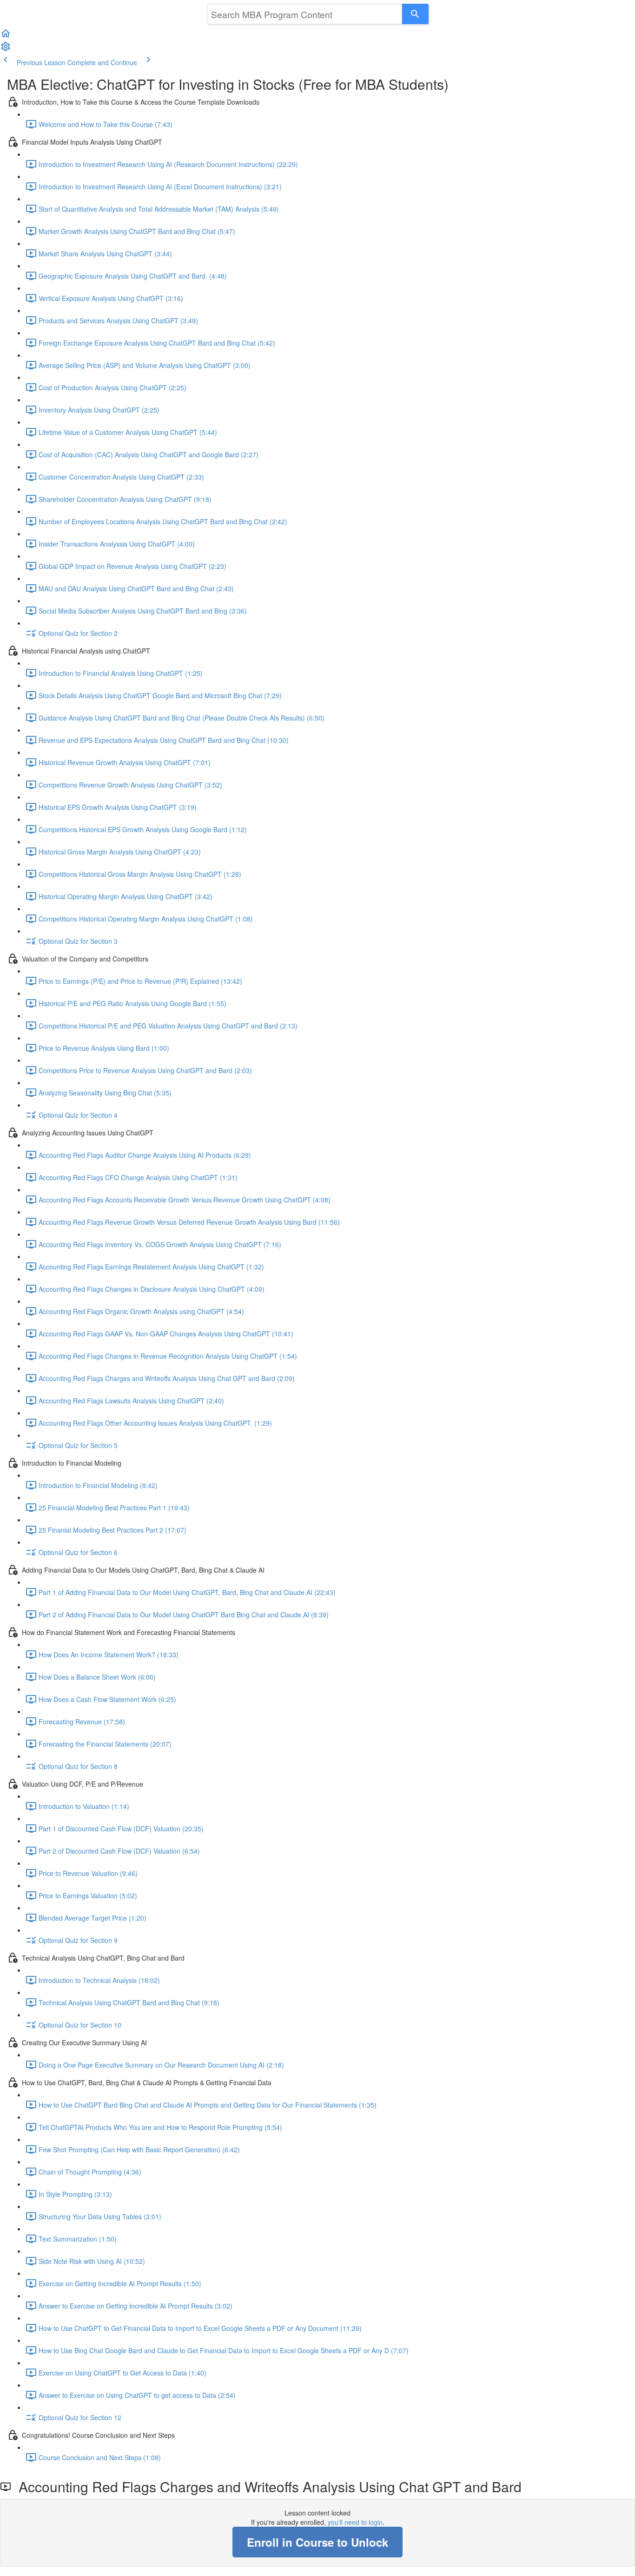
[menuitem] (6, 49)
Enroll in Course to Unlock (317, 2542)
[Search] (415, 14)
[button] (6, 36)
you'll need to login (355, 2522)
